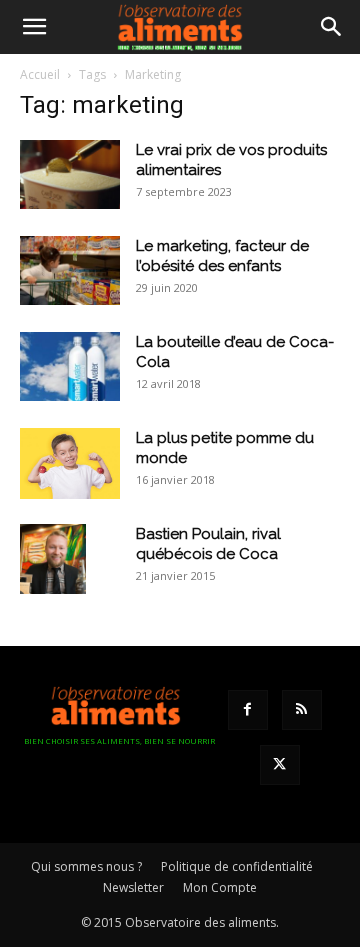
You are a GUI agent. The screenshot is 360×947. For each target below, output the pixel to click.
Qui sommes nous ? (86, 866)
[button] (34, 27)
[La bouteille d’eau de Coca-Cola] (70, 366)
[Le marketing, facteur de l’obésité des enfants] (70, 270)
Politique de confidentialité (237, 866)
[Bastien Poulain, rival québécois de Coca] (53, 559)
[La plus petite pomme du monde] (70, 463)
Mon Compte (220, 887)
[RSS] (302, 710)
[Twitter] (280, 765)
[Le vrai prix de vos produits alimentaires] (70, 174)
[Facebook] (248, 710)
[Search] (332, 27)
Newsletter (133, 887)
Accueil (40, 74)
